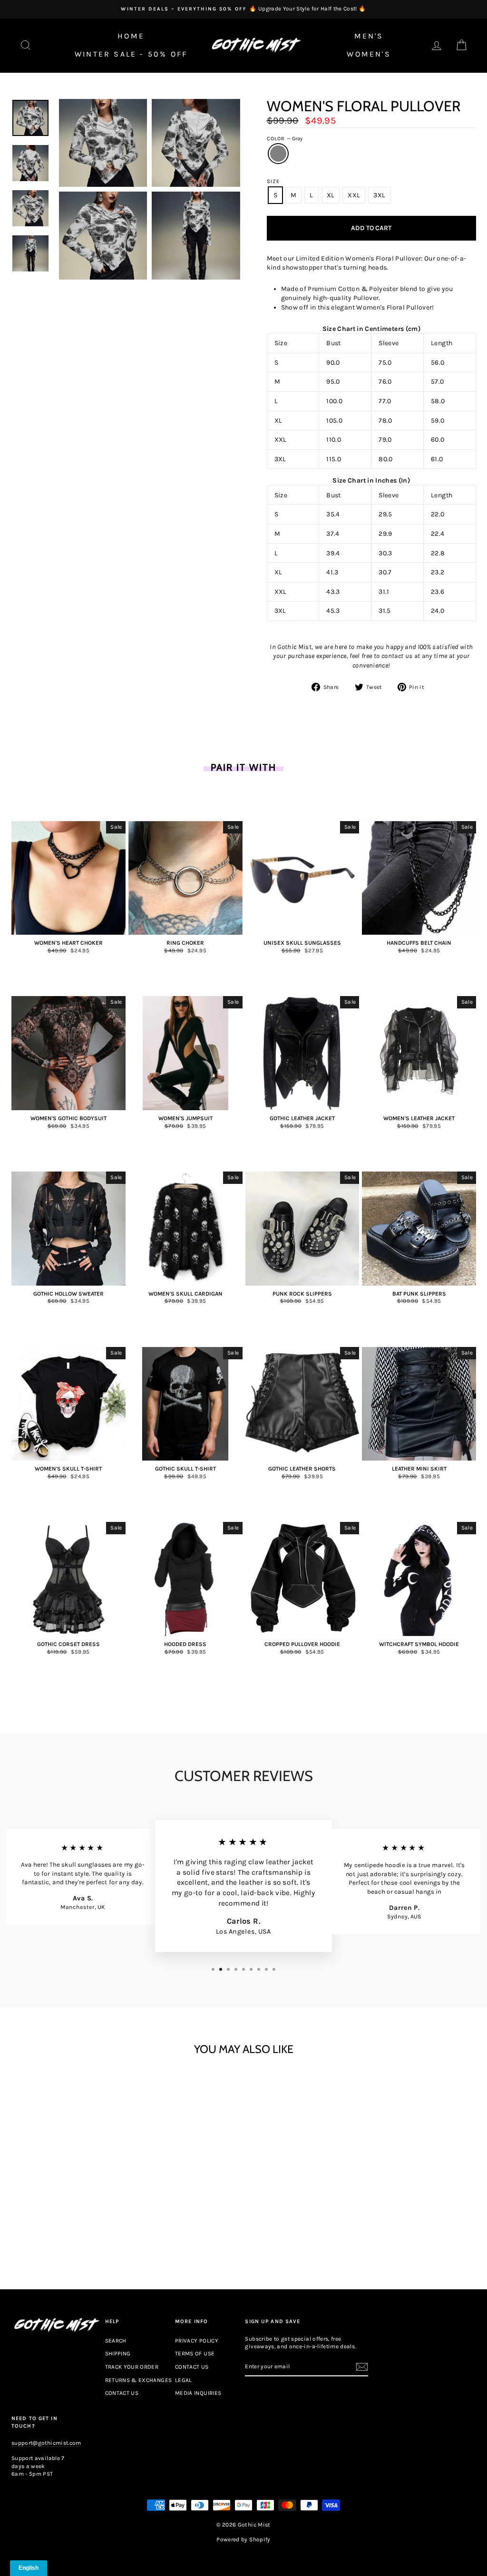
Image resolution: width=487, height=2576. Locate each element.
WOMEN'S (369, 54)
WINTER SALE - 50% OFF (131, 54)
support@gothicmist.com (46, 2443)
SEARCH (116, 2341)
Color (285, 139)
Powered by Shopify (243, 2539)
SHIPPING (118, 2353)
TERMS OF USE (195, 2353)
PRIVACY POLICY (197, 2341)
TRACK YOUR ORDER (132, 2367)
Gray (278, 154)
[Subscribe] (362, 2367)
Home (131, 36)
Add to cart (68, 2227)
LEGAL (184, 2380)
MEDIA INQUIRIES (198, 2393)
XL (331, 195)
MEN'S (369, 36)
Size (273, 181)
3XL (379, 195)
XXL (354, 195)
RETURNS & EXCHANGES (139, 2380)
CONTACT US (122, 2393)
